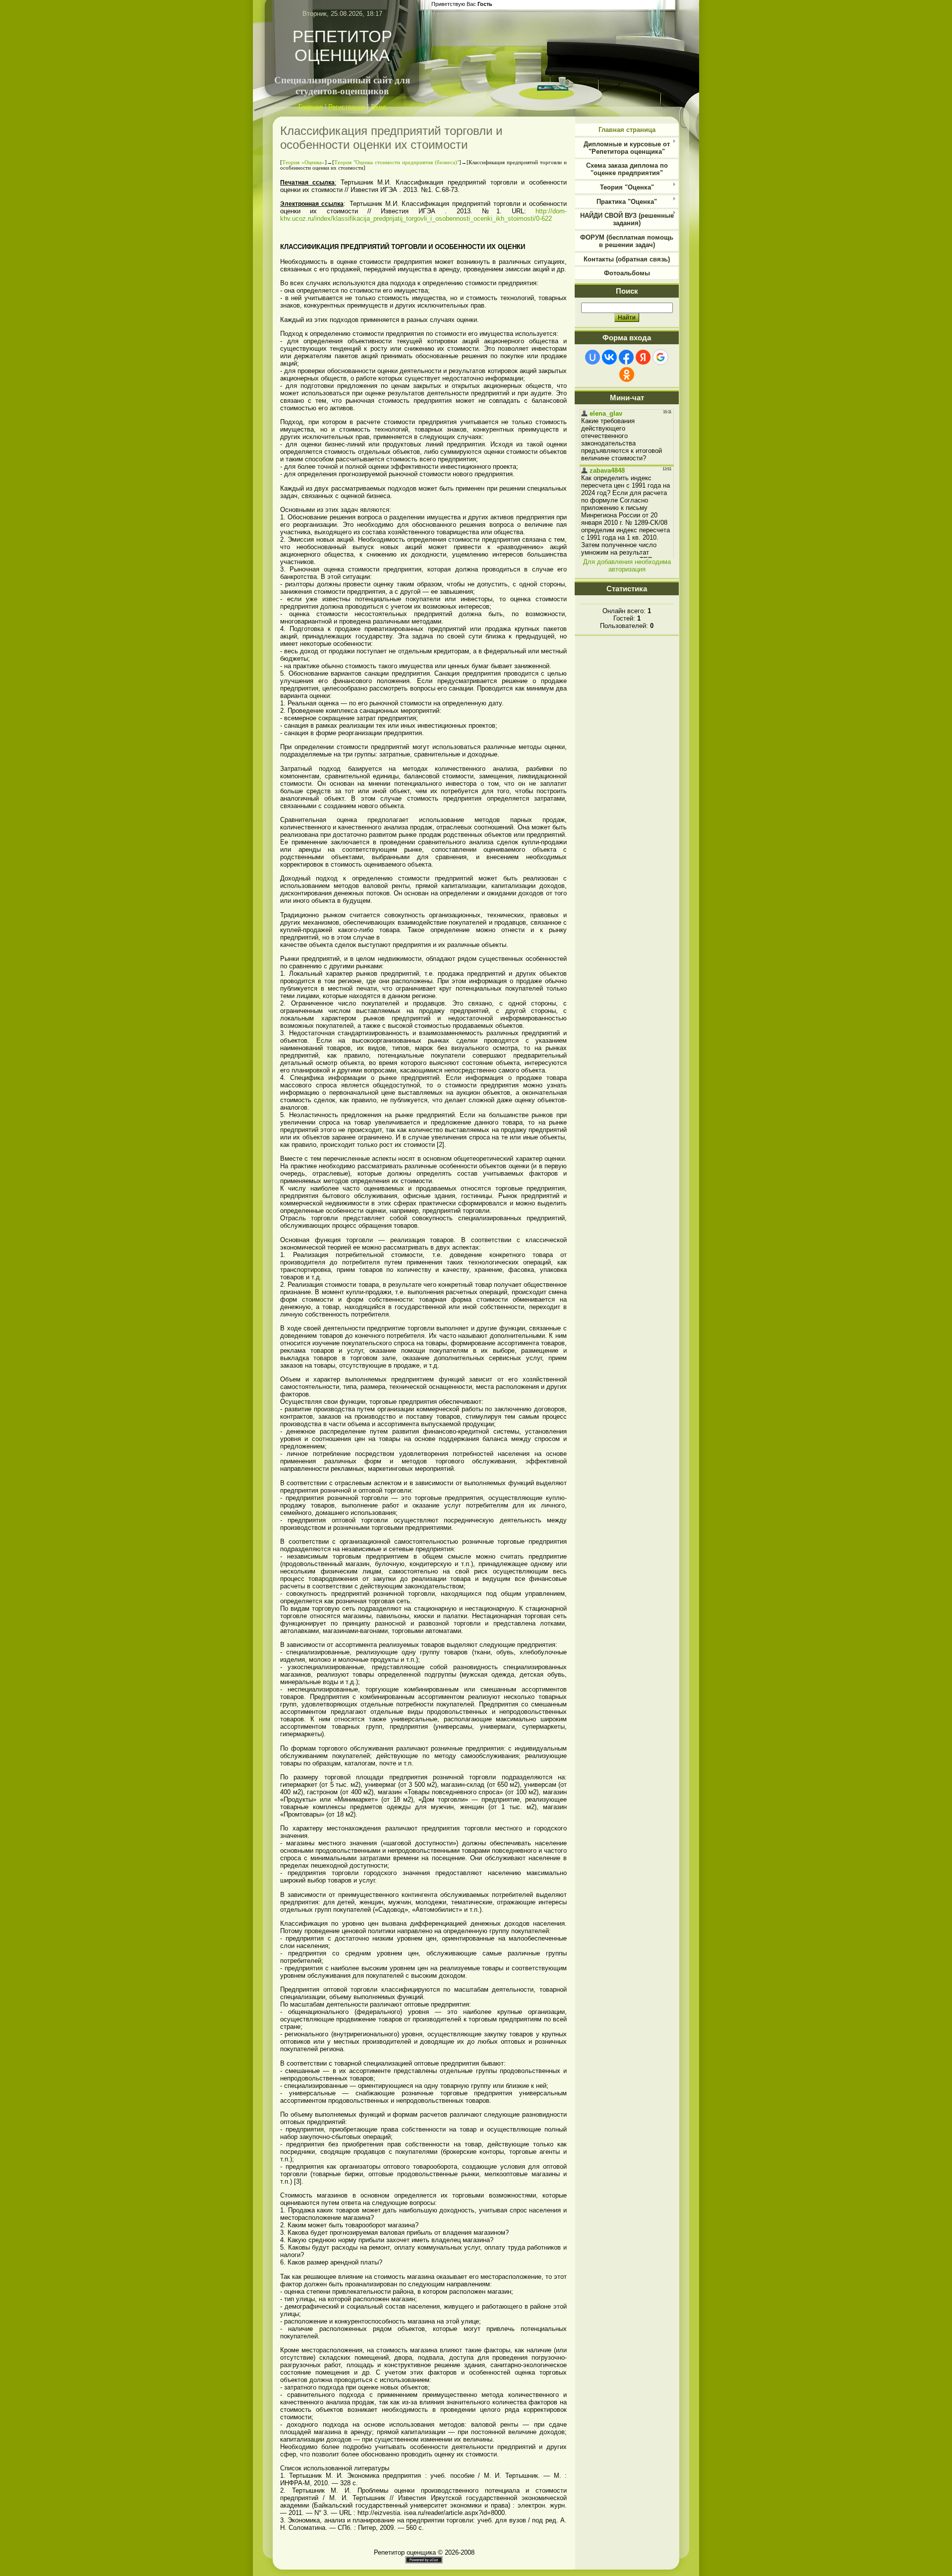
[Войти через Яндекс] (643, 357)
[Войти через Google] (660, 357)
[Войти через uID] (593, 357)
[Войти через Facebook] (626, 357)
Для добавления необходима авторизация (627, 565)
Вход (379, 107)
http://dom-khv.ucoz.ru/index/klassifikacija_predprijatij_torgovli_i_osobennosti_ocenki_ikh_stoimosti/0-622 (423, 215)
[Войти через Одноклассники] (627, 375)
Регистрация (347, 107)
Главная (311, 107)
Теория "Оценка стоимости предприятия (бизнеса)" (397, 162)
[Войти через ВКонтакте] (609, 357)
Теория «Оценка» (303, 162)
